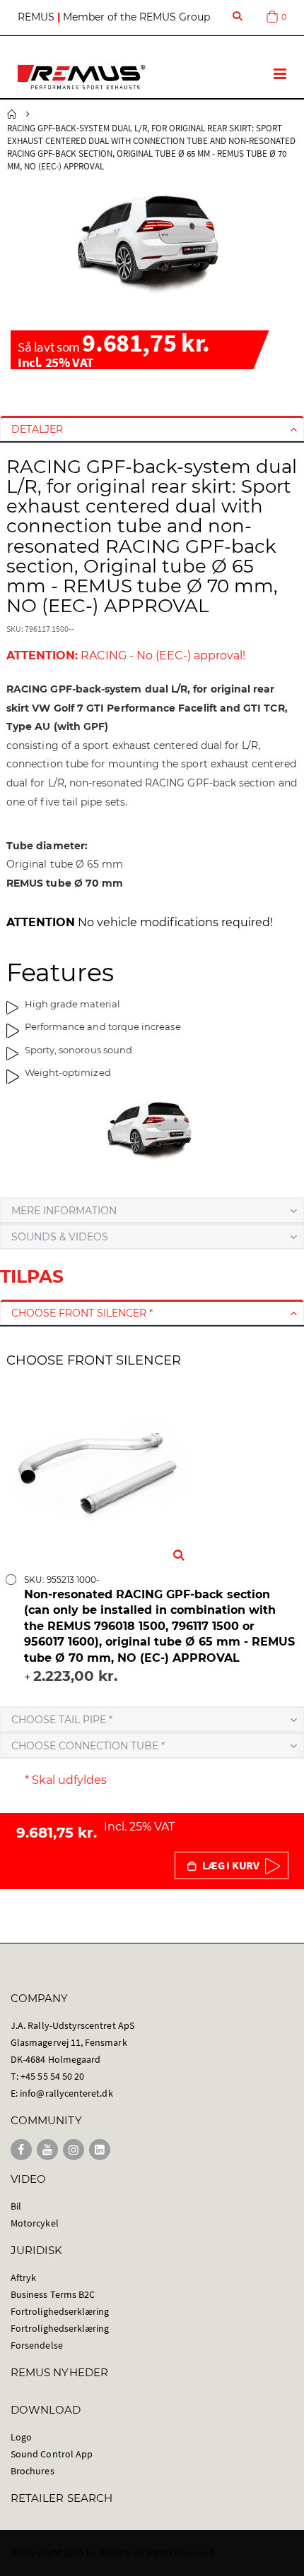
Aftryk (23, 2277)
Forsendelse (37, 2345)
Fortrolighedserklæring (60, 2311)
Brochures (33, 2471)
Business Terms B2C (53, 2294)
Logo (21, 2437)
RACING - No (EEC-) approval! (126, 655)
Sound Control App (52, 2454)
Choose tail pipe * (62, 1720)
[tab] (152, 429)
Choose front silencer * (82, 1313)
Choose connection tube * (88, 1746)
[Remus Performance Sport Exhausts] (81, 77)
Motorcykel (35, 2223)
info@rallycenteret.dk (66, 2093)
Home (12, 114)
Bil (16, 2206)
